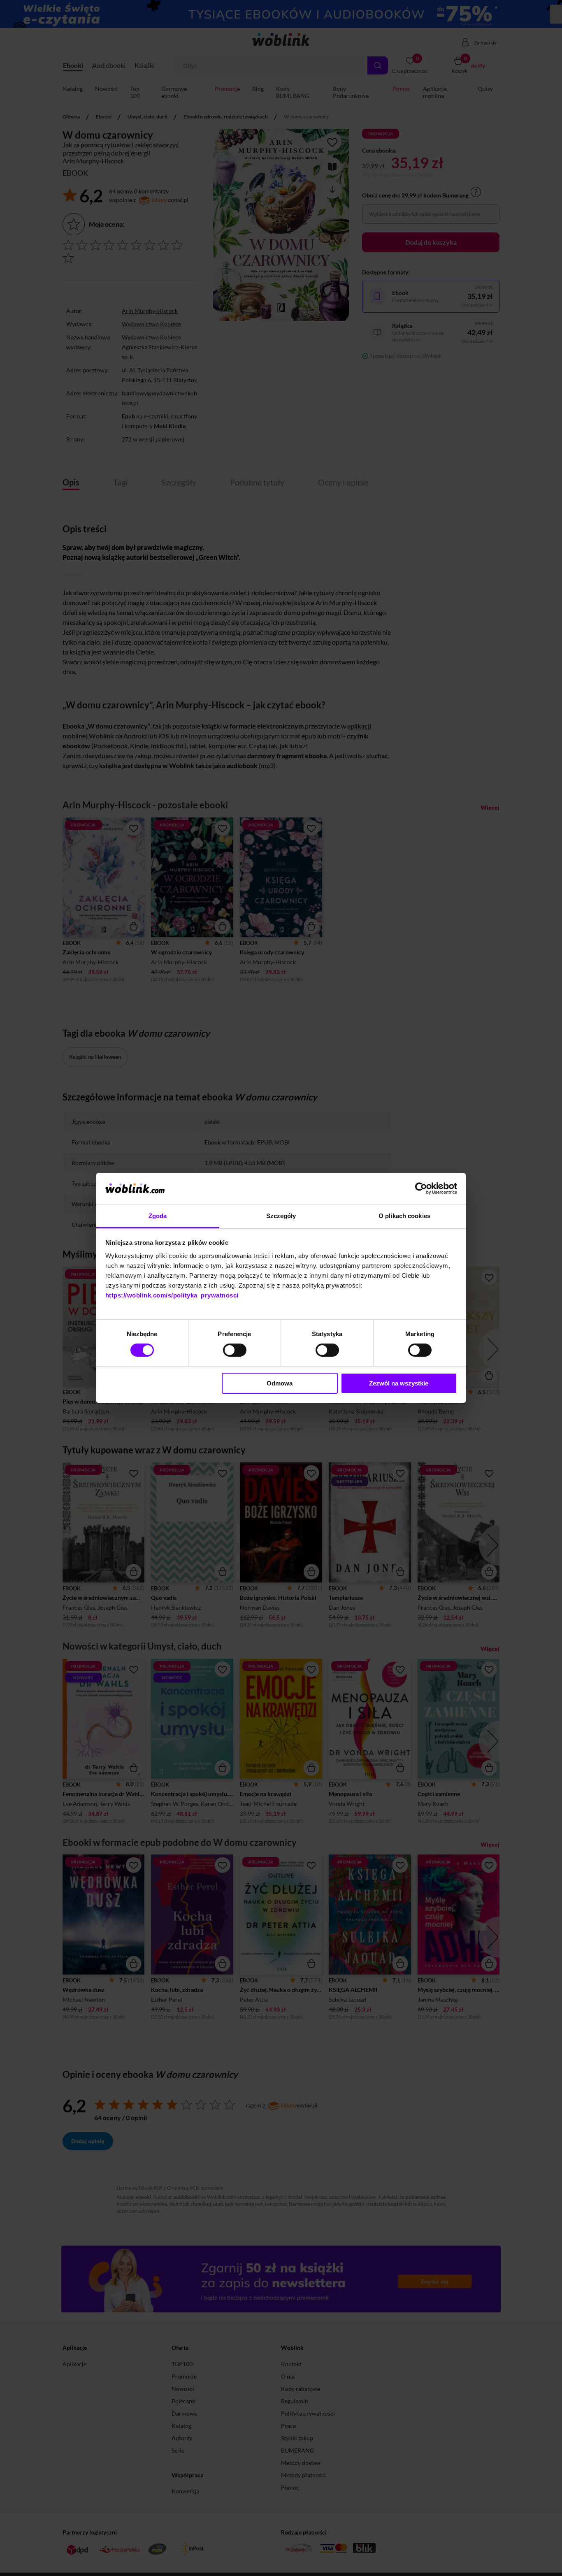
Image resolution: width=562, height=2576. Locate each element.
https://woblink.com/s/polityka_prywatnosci (172, 1295)
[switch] (235, 1350)
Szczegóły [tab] (281, 1216)
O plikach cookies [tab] (404, 1216)
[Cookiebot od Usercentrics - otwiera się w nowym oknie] (421, 1188)
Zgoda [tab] (158, 1216)
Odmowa (280, 1383)
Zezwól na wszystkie (399, 1383)
